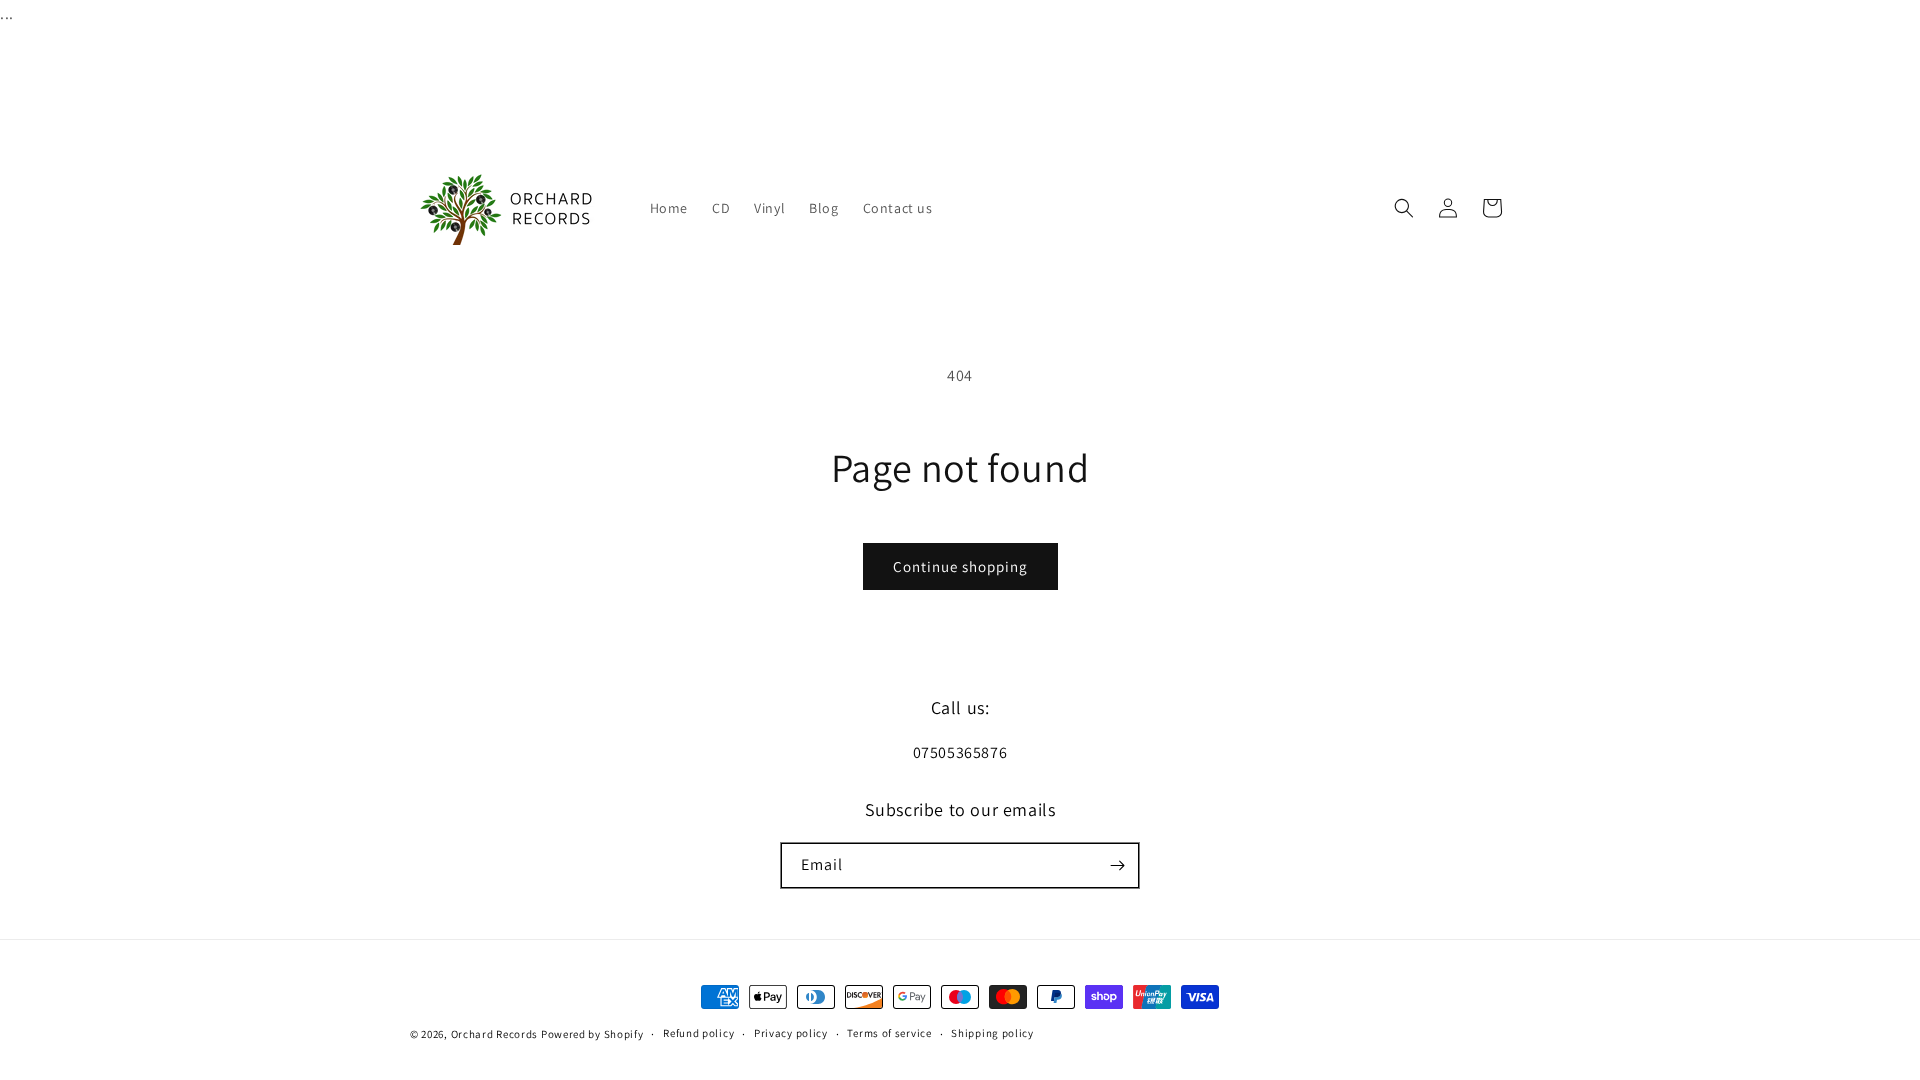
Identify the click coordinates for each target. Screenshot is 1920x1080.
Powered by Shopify (592, 1034)
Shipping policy (992, 1033)
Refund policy (698, 1033)
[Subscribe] (1117, 865)
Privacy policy (791, 1033)
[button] (1404, 208)
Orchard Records (495, 1034)
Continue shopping (960, 566)
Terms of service (889, 1033)
